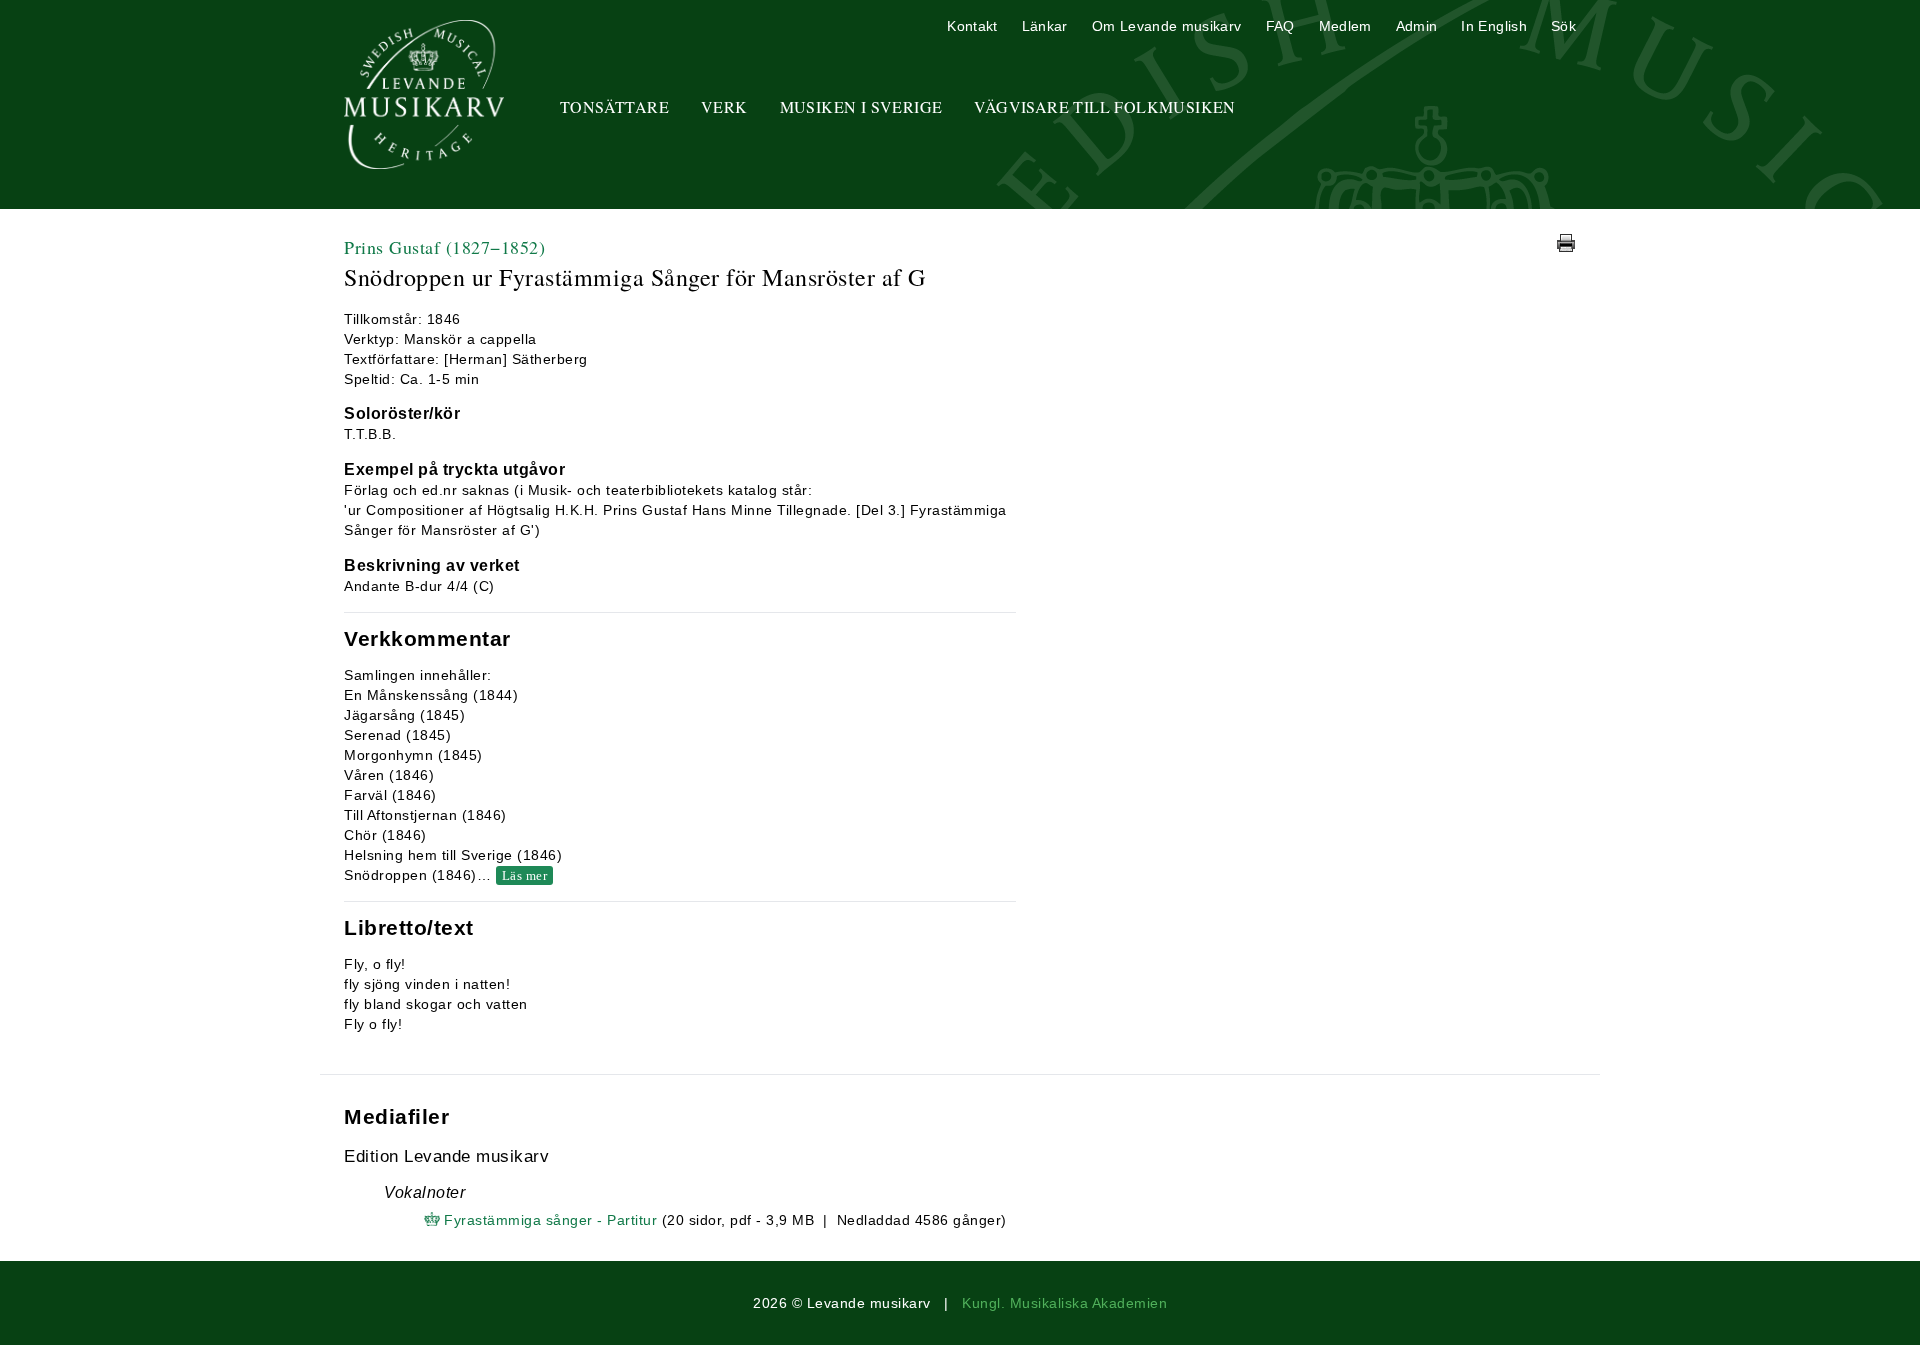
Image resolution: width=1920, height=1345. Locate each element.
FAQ (1280, 26)
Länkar (1045, 26)
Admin (1417, 26)
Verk (724, 106)
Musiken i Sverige (861, 106)
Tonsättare (614, 106)
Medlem (1345, 26)
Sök (1563, 26)
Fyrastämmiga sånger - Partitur (550, 1220)
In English (1494, 26)
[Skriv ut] (1566, 243)
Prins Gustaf (444, 247)
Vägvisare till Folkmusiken (1104, 106)
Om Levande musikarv (1167, 26)
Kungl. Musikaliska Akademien (1064, 1303)
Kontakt (972, 26)
